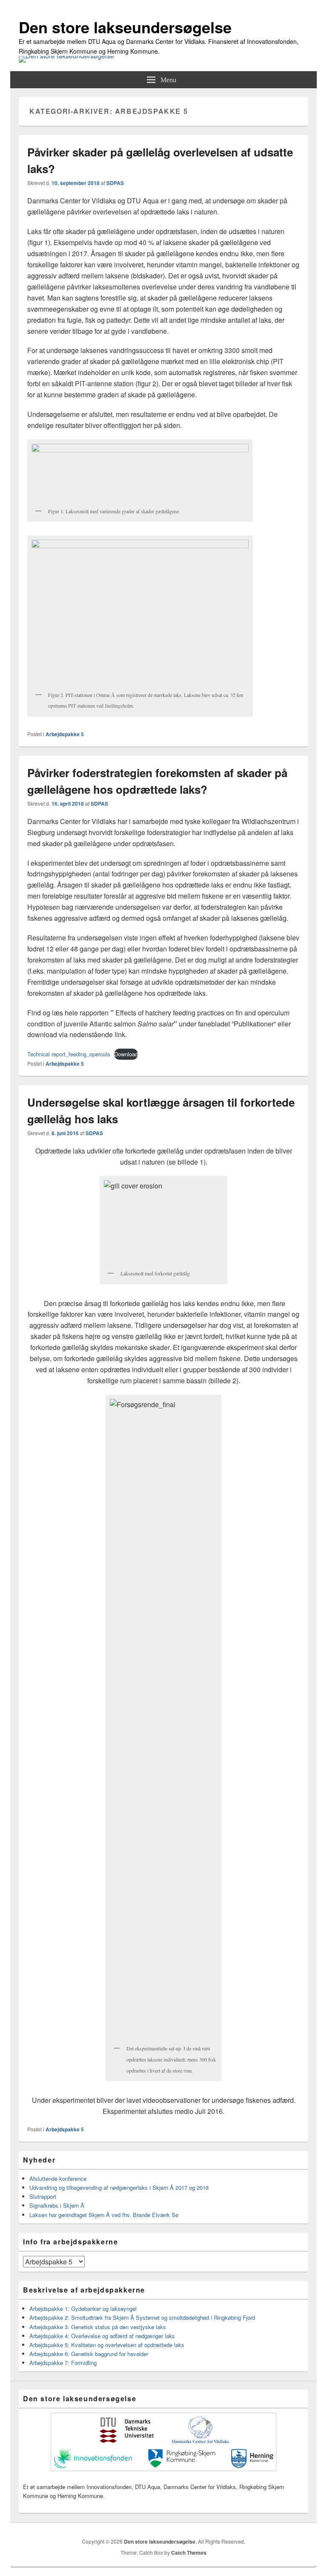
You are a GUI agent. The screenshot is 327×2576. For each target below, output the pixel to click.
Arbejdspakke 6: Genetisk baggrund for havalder (89, 2354)
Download (126, 1054)
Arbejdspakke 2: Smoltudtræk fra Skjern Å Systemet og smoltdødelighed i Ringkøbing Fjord (142, 2317)
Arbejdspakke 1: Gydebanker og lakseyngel (83, 2309)
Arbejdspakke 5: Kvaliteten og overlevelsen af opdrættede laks (107, 2345)
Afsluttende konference (58, 2178)
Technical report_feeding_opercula (69, 1054)
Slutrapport (43, 2196)
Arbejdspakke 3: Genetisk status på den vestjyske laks (98, 2327)
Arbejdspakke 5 (65, 734)
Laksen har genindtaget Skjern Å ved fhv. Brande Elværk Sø (104, 2215)
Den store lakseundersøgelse (125, 27)
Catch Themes (189, 2553)
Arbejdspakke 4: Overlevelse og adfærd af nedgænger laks (102, 2336)
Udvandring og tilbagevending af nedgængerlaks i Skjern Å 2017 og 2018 (119, 2187)
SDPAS (115, 183)
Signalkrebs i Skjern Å (57, 2205)
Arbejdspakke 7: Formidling (63, 2363)
